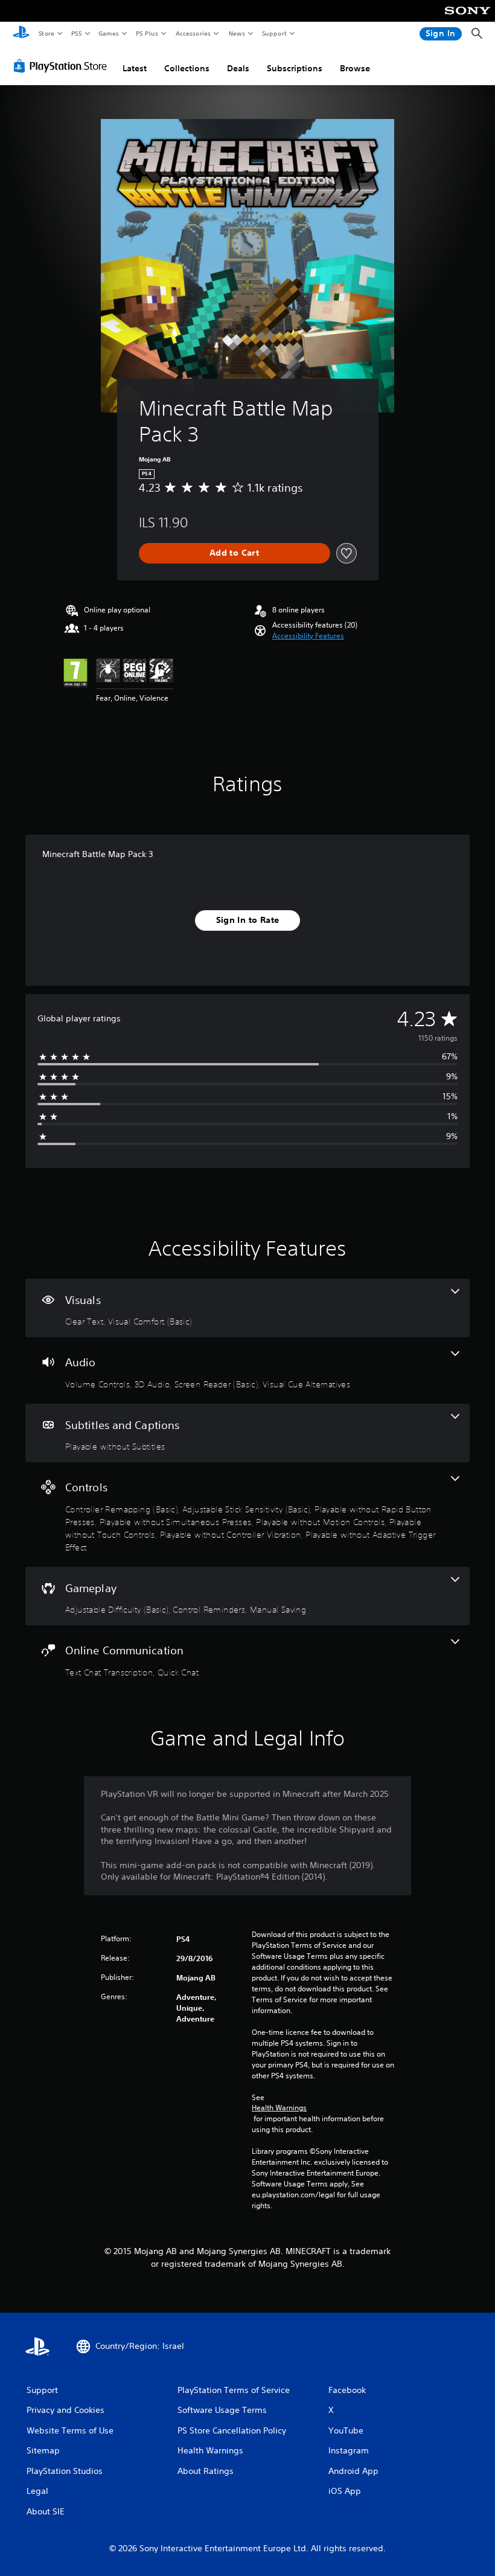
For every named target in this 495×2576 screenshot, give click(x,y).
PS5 (76, 33)
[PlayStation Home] (21, 34)
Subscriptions (295, 68)
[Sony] (468, 19)
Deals (238, 68)
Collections (187, 68)
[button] (308, 636)
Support (274, 33)
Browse (355, 68)
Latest (135, 68)
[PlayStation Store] (63, 66)
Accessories (193, 33)
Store (46, 33)
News (237, 33)
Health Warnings (279, 2108)
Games (108, 33)
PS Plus (147, 33)
